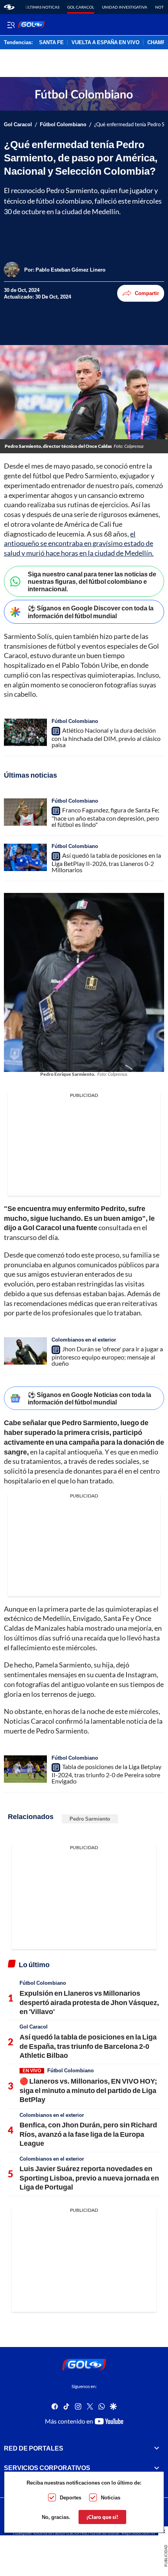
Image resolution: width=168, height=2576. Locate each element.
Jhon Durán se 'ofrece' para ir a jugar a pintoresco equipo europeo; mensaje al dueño (107, 1356)
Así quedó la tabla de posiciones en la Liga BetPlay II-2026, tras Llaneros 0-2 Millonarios (106, 862)
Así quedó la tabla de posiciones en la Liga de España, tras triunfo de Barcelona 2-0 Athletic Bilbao (88, 2046)
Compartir (147, 293)
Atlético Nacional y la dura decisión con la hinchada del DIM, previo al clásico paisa (106, 737)
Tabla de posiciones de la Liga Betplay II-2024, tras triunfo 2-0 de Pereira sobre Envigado (106, 1774)
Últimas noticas (42, 7)
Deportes (71, 2497)
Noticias (111, 2497)
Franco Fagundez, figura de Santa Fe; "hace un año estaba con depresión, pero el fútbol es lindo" (105, 817)
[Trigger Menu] (11, 25)
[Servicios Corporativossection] (157, 2468)
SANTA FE (51, 43)
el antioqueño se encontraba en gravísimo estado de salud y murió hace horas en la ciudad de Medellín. (79, 544)
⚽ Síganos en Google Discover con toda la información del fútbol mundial (91, 612)
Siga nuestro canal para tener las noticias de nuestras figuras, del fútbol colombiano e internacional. (92, 581)
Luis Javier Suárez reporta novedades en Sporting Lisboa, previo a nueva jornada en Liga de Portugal (89, 2178)
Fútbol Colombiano (63, 124)
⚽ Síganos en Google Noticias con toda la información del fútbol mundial (89, 1398)
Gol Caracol (81, 7)
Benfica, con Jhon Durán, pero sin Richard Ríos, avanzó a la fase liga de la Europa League (88, 2134)
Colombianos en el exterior (84, 1340)
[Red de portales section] (157, 2448)
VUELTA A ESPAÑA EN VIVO (105, 43)
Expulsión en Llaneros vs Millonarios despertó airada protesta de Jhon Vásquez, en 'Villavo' (89, 2002)
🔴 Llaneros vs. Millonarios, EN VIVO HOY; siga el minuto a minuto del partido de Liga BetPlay (88, 2090)
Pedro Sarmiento (90, 1819)
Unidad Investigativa (125, 7)
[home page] (9, 7)
